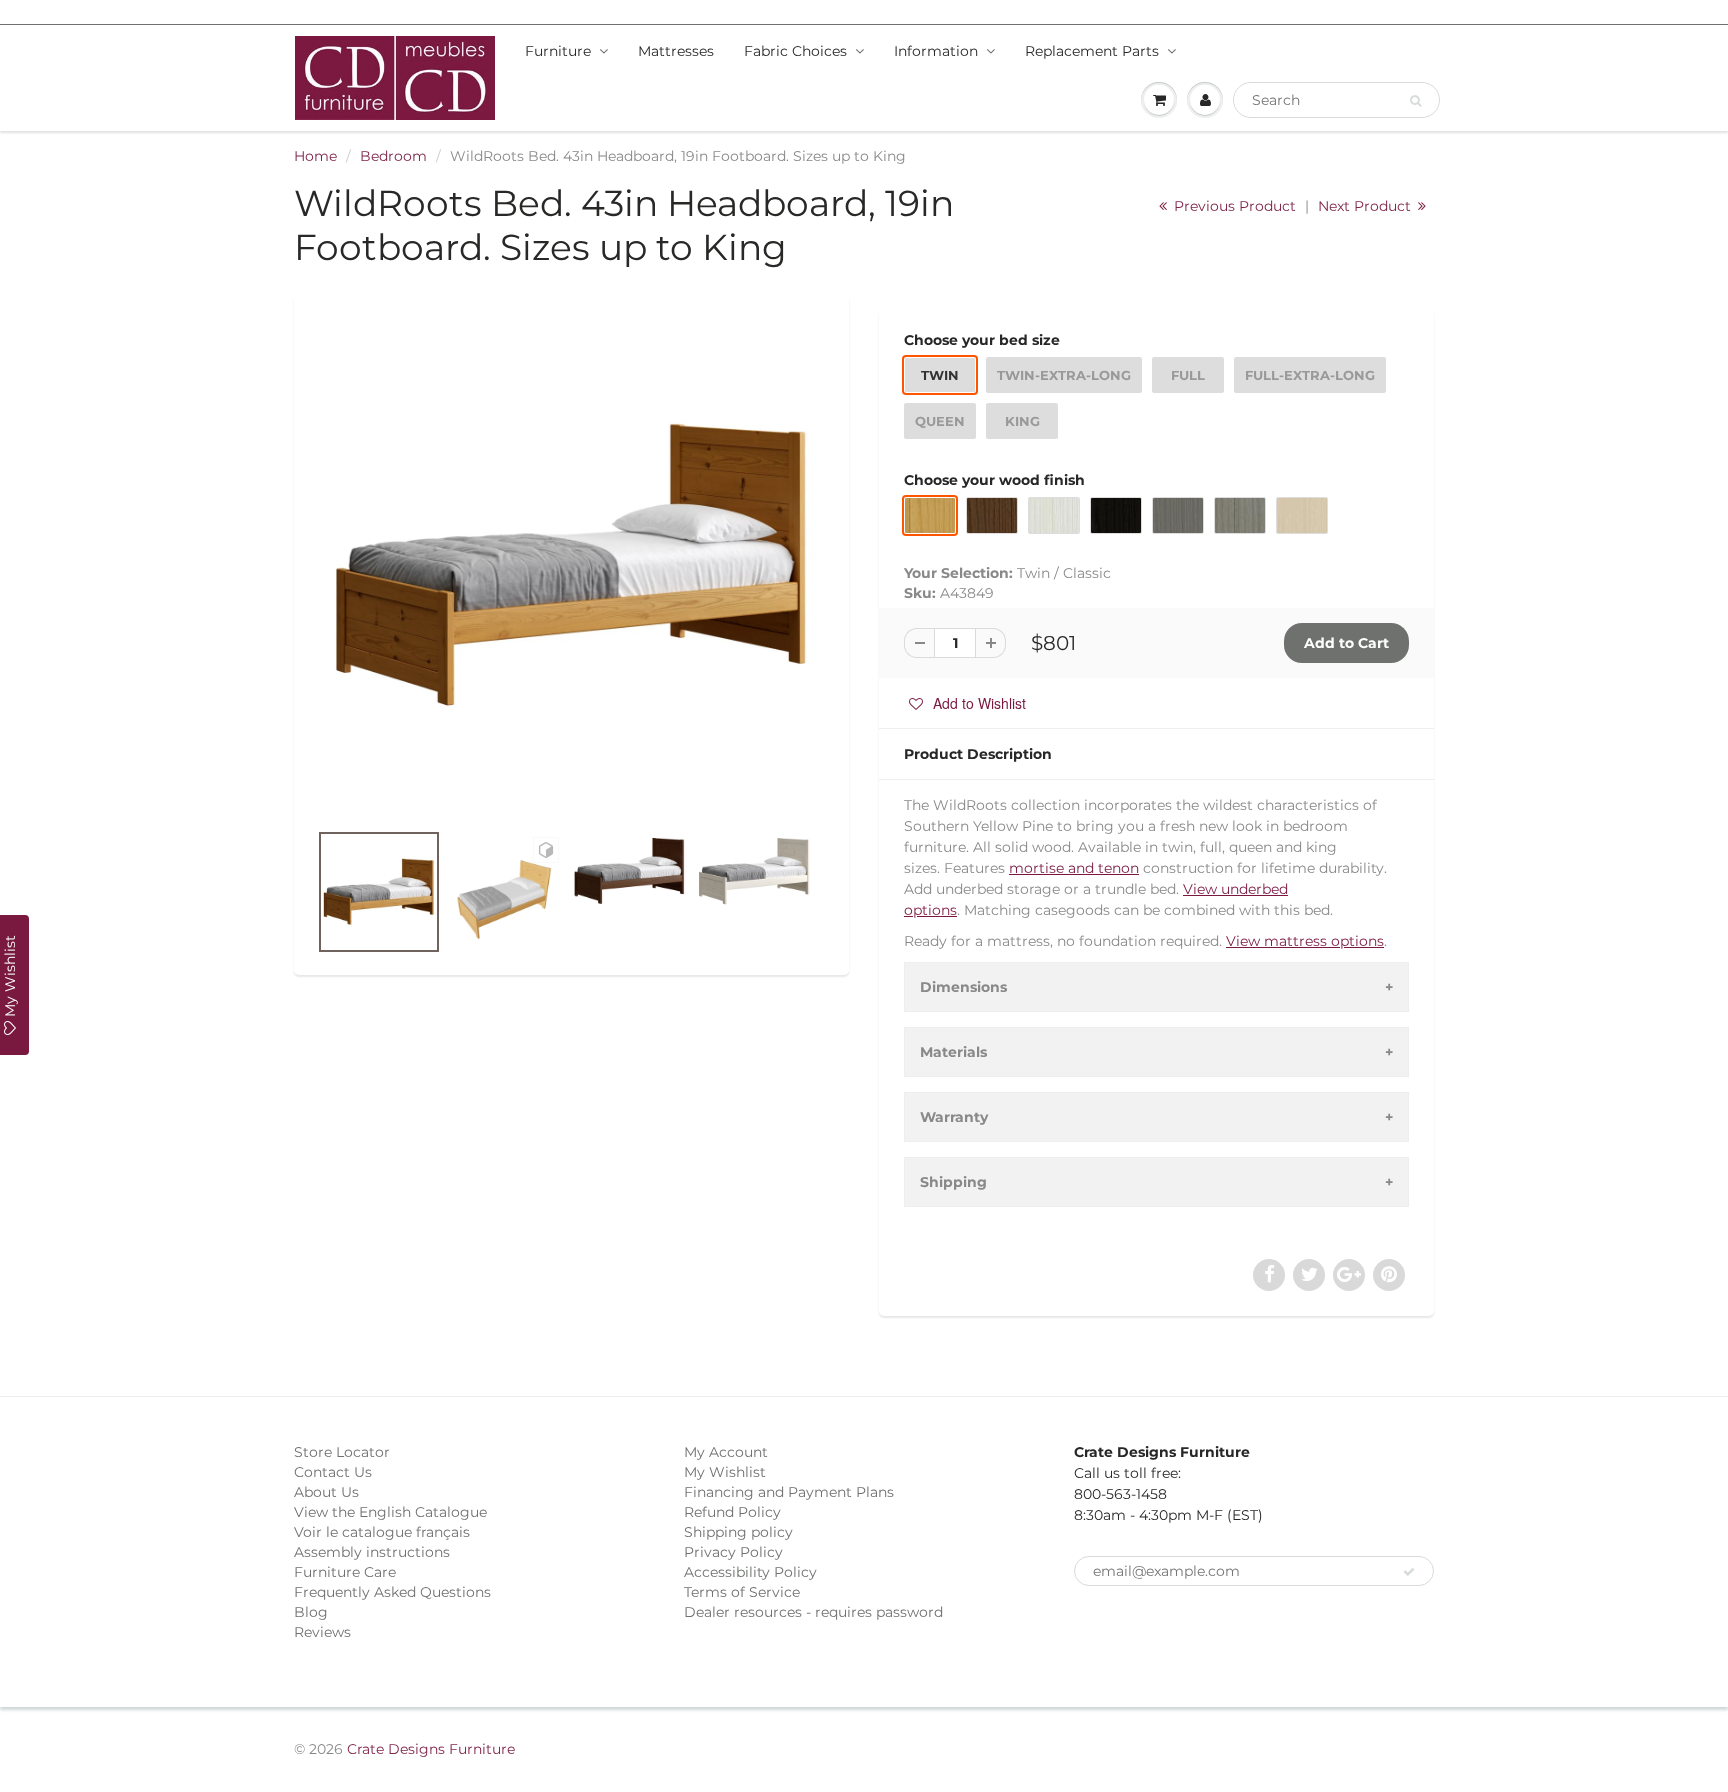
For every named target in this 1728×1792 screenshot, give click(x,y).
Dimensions (963, 987)
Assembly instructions (372, 1552)
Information (936, 51)
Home (315, 156)
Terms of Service (742, 1592)
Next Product (1366, 206)
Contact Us (333, 1472)
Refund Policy (732, 1512)
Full (1188, 375)
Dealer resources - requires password (813, 1612)
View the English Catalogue (390, 1512)
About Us (326, 1492)
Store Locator (342, 1452)
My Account (726, 1452)
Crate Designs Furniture (431, 1749)
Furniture (558, 51)
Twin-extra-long (1064, 375)
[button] (967, 703)
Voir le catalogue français (382, 1532)
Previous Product (1233, 206)
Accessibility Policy (750, 1572)
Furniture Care (345, 1572)
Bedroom (393, 156)
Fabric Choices (795, 51)
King (1022, 421)
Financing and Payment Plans (789, 1492)
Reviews (322, 1632)
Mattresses (676, 51)
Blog (311, 1612)
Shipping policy (738, 1532)
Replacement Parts (1092, 51)
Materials (953, 1052)
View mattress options (1305, 941)
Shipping (953, 1182)
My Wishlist (725, 1472)
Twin (940, 375)
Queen (940, 421)
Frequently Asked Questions (392, 1592)
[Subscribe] (1409, 1572)
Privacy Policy (733, 1552)
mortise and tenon (1074, 868)
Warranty (954, 1117)
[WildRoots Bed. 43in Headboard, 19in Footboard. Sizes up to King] (571, 566)
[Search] (1415, 101)
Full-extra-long (1310, 375)
